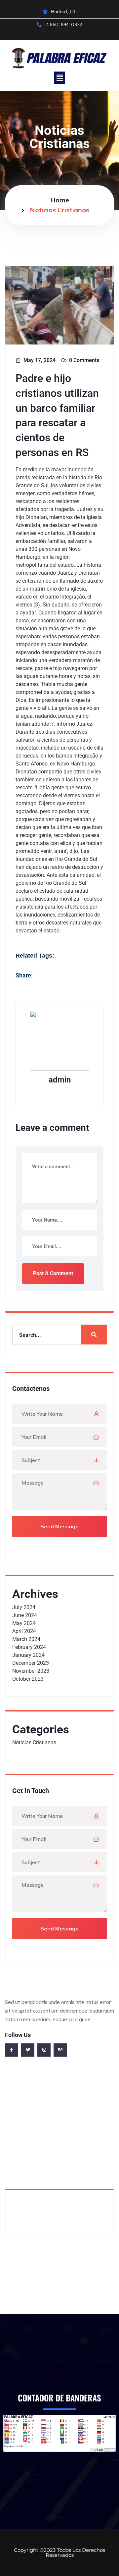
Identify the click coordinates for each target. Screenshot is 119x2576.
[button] (59, 78)
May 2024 (24, 1623)
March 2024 (26, 1639)
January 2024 (28, 1655)
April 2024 (24, 1631)
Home (60, 200)
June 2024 (25, 1615)
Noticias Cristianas (34, 1742)
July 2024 (24, 1607)
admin (60, 1080)
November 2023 (31, 1671)
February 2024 (29, 1647)
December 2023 (31, 1663)
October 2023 (28, 1679)
